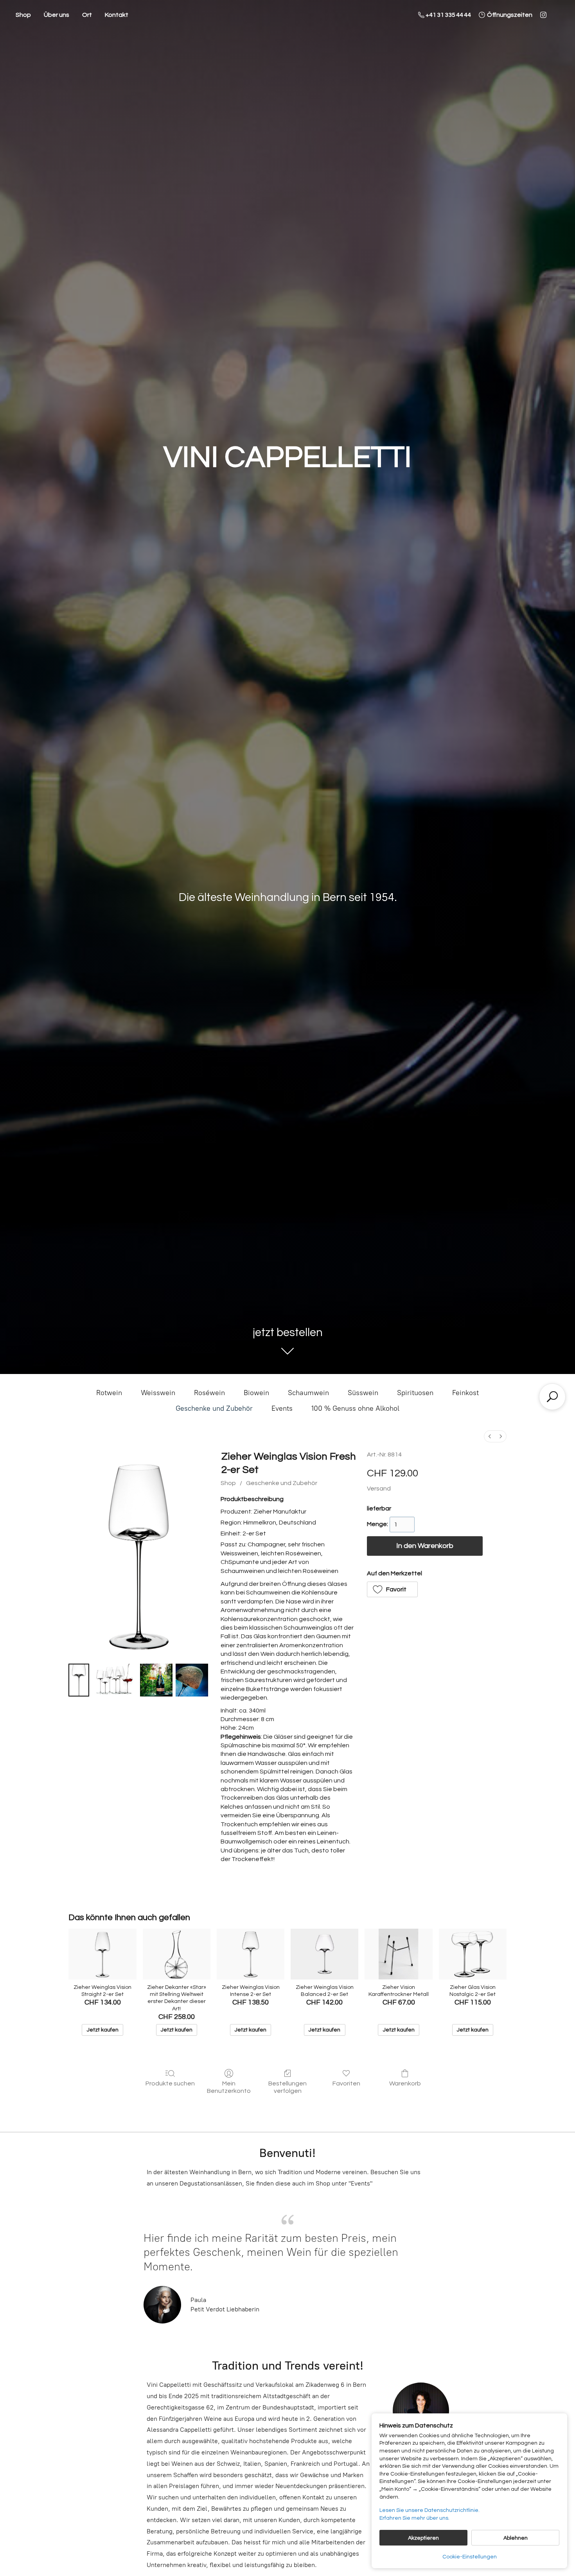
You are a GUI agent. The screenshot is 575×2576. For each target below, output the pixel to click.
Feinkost (465, 1393)
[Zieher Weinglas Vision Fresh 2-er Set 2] (156, 1680)
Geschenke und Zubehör (214, 1408)
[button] (393, 1589)
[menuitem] (490, 1436)
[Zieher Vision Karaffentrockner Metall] (398, 1954)
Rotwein (109, 1393)
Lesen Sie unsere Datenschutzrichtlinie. (429, 2510)
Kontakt (117, 15)
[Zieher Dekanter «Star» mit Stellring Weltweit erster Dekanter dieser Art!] (177, 1954)
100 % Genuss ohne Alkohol (355, 1408)
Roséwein (209, 1393)
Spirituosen (415, 1393)
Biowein (256, 1393)
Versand (379, 1489)
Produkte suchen (170, 2083)
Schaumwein (308, 1393)
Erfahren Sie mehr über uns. (414, 2518)
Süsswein (363, 1393)
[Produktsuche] (552, 1397)
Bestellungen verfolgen (287, 2087)
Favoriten (346, 2083)
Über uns (57, 15)
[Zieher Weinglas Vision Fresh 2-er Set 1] (115, 1680)
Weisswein (158, 1393)
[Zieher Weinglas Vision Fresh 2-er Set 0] (79, 1680)
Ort (87, 15)
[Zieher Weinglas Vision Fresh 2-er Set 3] (192, 1680)
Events (282, 1408)
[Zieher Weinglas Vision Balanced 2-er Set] (324, 1954)
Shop (23, 15)
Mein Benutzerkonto (229, 2087)
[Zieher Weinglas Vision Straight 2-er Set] (102, 1954)
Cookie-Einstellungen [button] (470, 2557)
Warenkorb (405, 2083)
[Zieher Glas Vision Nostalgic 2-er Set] (473, 1954)
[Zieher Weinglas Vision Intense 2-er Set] (251, 1954)
